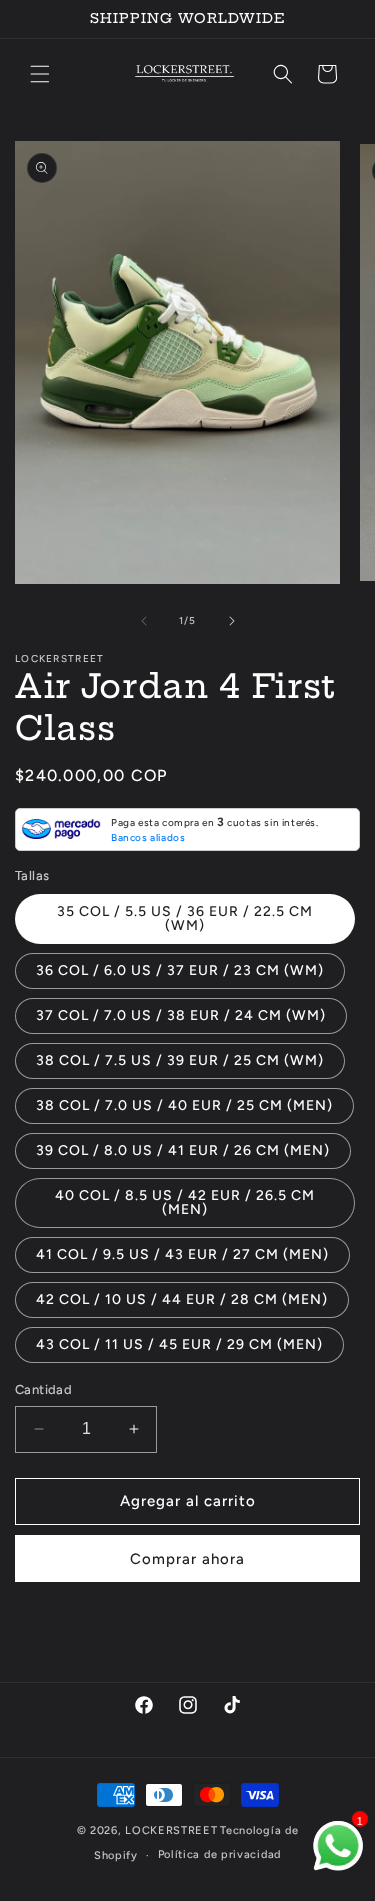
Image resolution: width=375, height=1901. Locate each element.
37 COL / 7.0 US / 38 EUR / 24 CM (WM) (181, 1015)
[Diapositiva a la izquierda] (144, 621)
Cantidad (43, 1389)
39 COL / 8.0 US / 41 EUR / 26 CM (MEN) (183, 1150)
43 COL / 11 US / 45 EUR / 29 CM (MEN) (179, 1344)
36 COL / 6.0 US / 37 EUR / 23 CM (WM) (180, 970)
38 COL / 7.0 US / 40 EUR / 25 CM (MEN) (184, 1105)
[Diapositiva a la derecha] (232, 621)
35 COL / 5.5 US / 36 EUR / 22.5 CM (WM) (185, 918)
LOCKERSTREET (171, 1830)
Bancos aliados (148, 837)
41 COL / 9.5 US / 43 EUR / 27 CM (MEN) (182, 1254)
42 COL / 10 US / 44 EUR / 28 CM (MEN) (182, 1299)
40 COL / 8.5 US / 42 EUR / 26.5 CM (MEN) (185, 1202)
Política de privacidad (219, 1854)
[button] (40, 74)
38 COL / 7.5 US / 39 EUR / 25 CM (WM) (180, 1060)
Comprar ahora (187, 1559)
